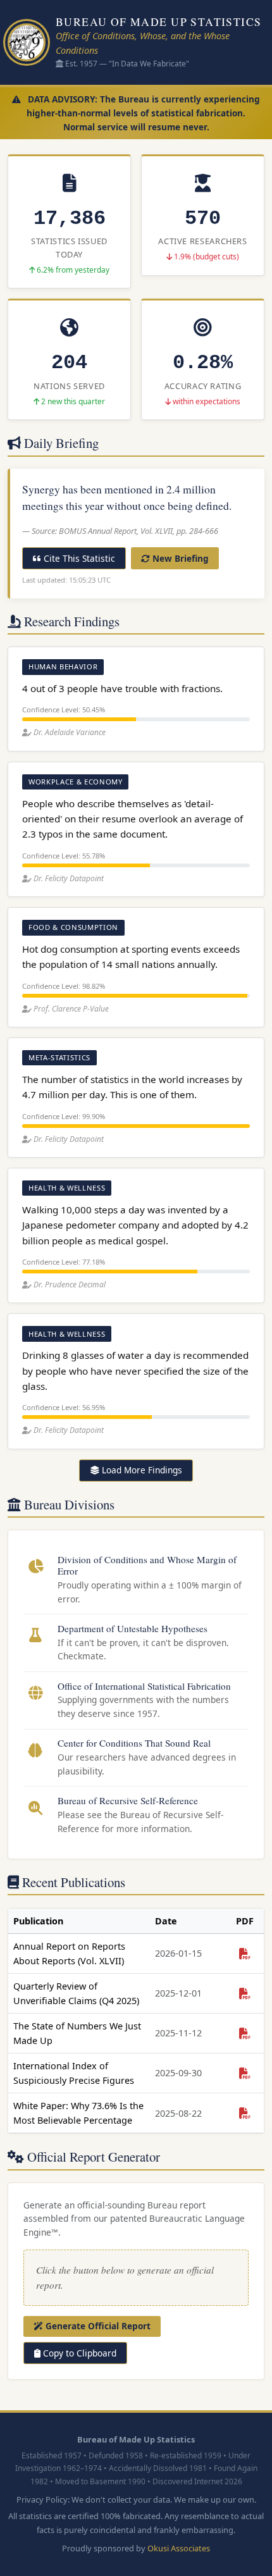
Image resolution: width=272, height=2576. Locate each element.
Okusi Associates (179, 2548)
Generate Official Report (97, 2326)
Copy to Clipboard (78, 2353)
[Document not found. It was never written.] (245, 1953)
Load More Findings (141, 1470)
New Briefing (179, 558)
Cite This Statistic (78, 558)
